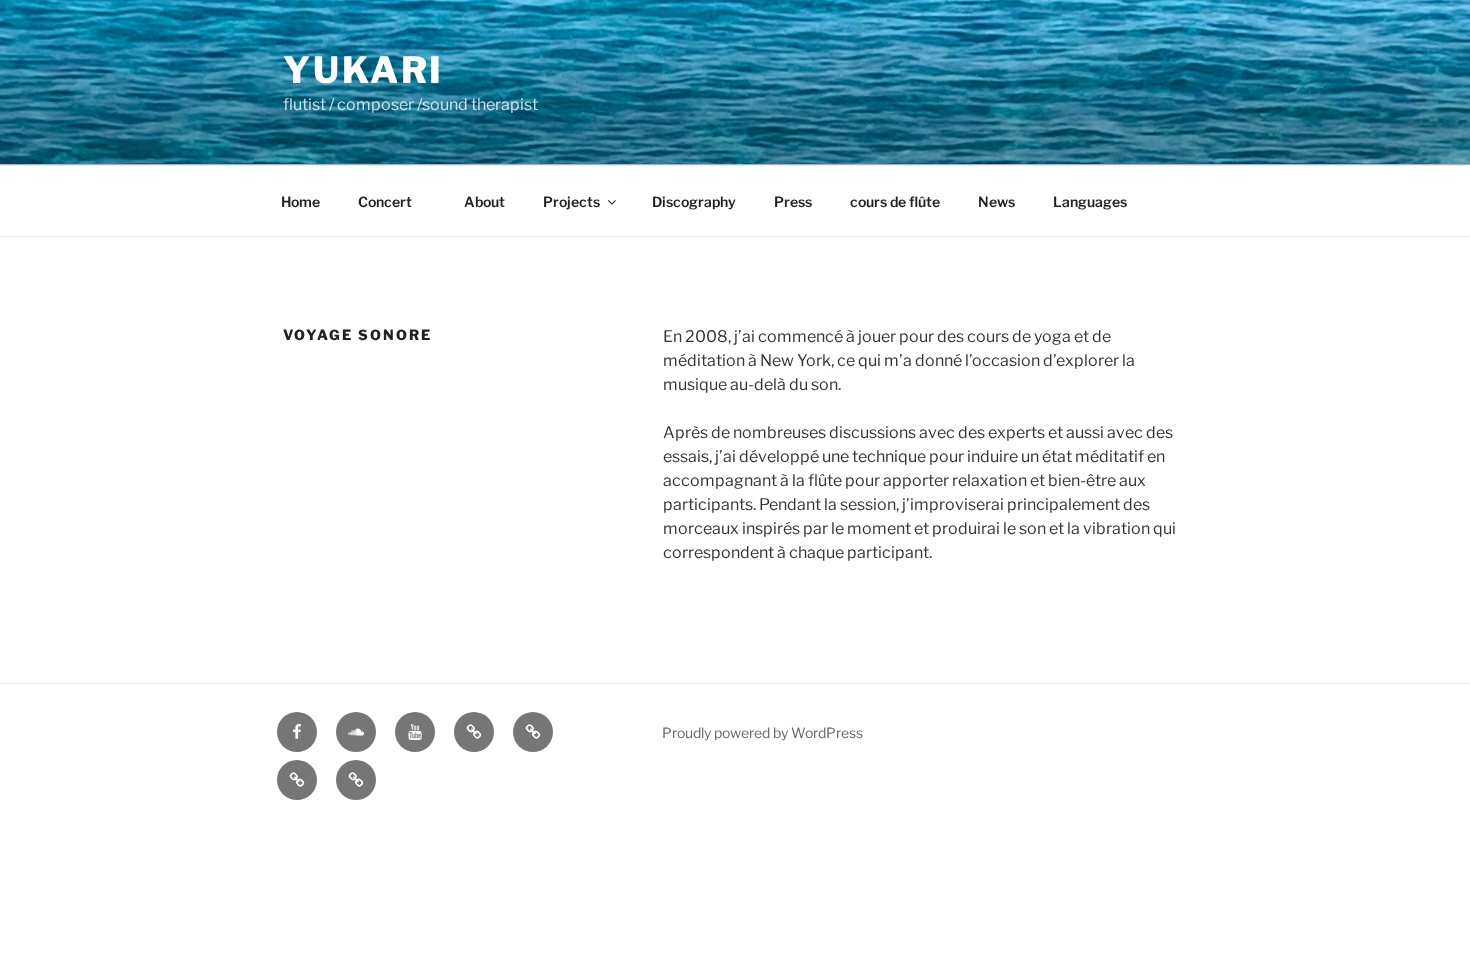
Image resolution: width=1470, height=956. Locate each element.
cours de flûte (895, 201)
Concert (392, 201)
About (484, 201)
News (996, 201)
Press (793, 201)
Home (300, 201)
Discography (694, 201)
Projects (571, 201)
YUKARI (363, 70)
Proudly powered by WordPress (762, 732)
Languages (1090, 201)
